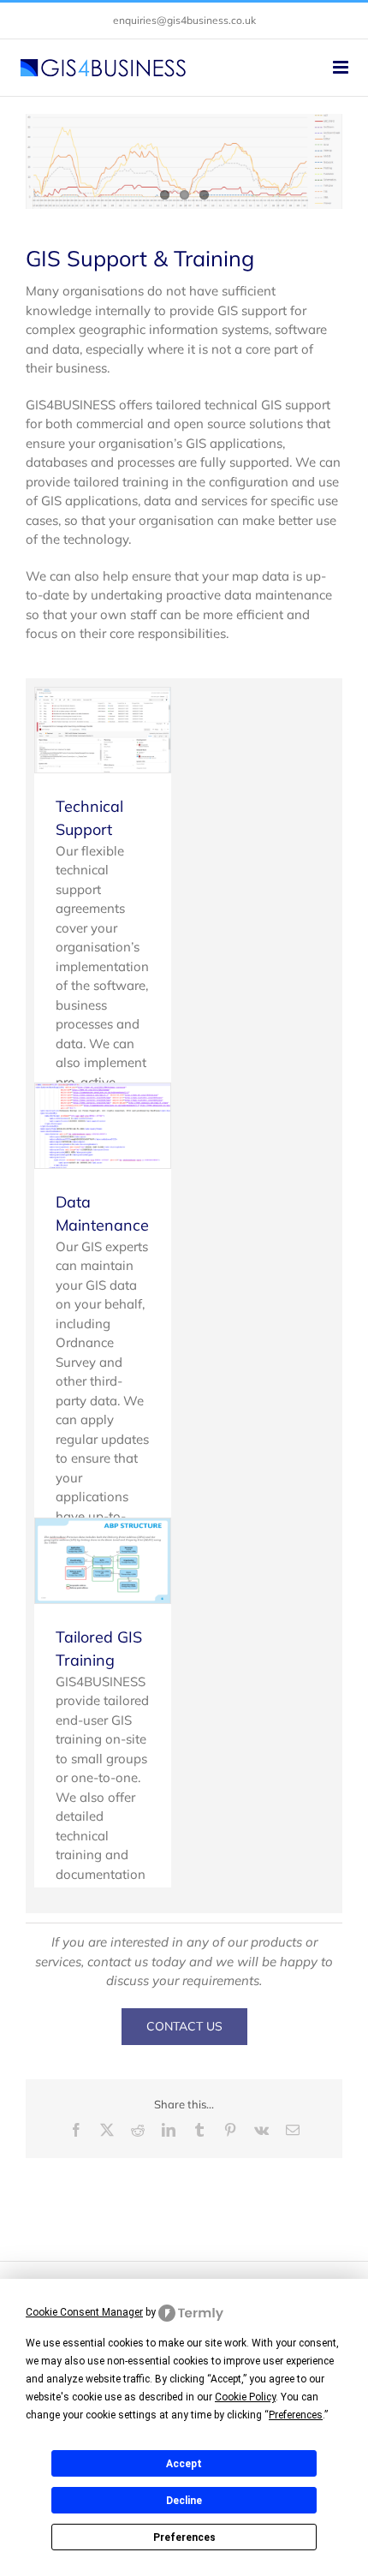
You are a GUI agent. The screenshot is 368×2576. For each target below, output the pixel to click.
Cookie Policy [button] (245, 2397)
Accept (184, 2464)
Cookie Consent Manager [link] (84, 2312)
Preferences (184, 2537)
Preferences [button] (296, 2415)
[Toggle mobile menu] (342, 67)
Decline (184, 2501)
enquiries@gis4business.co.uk (184, 20)
